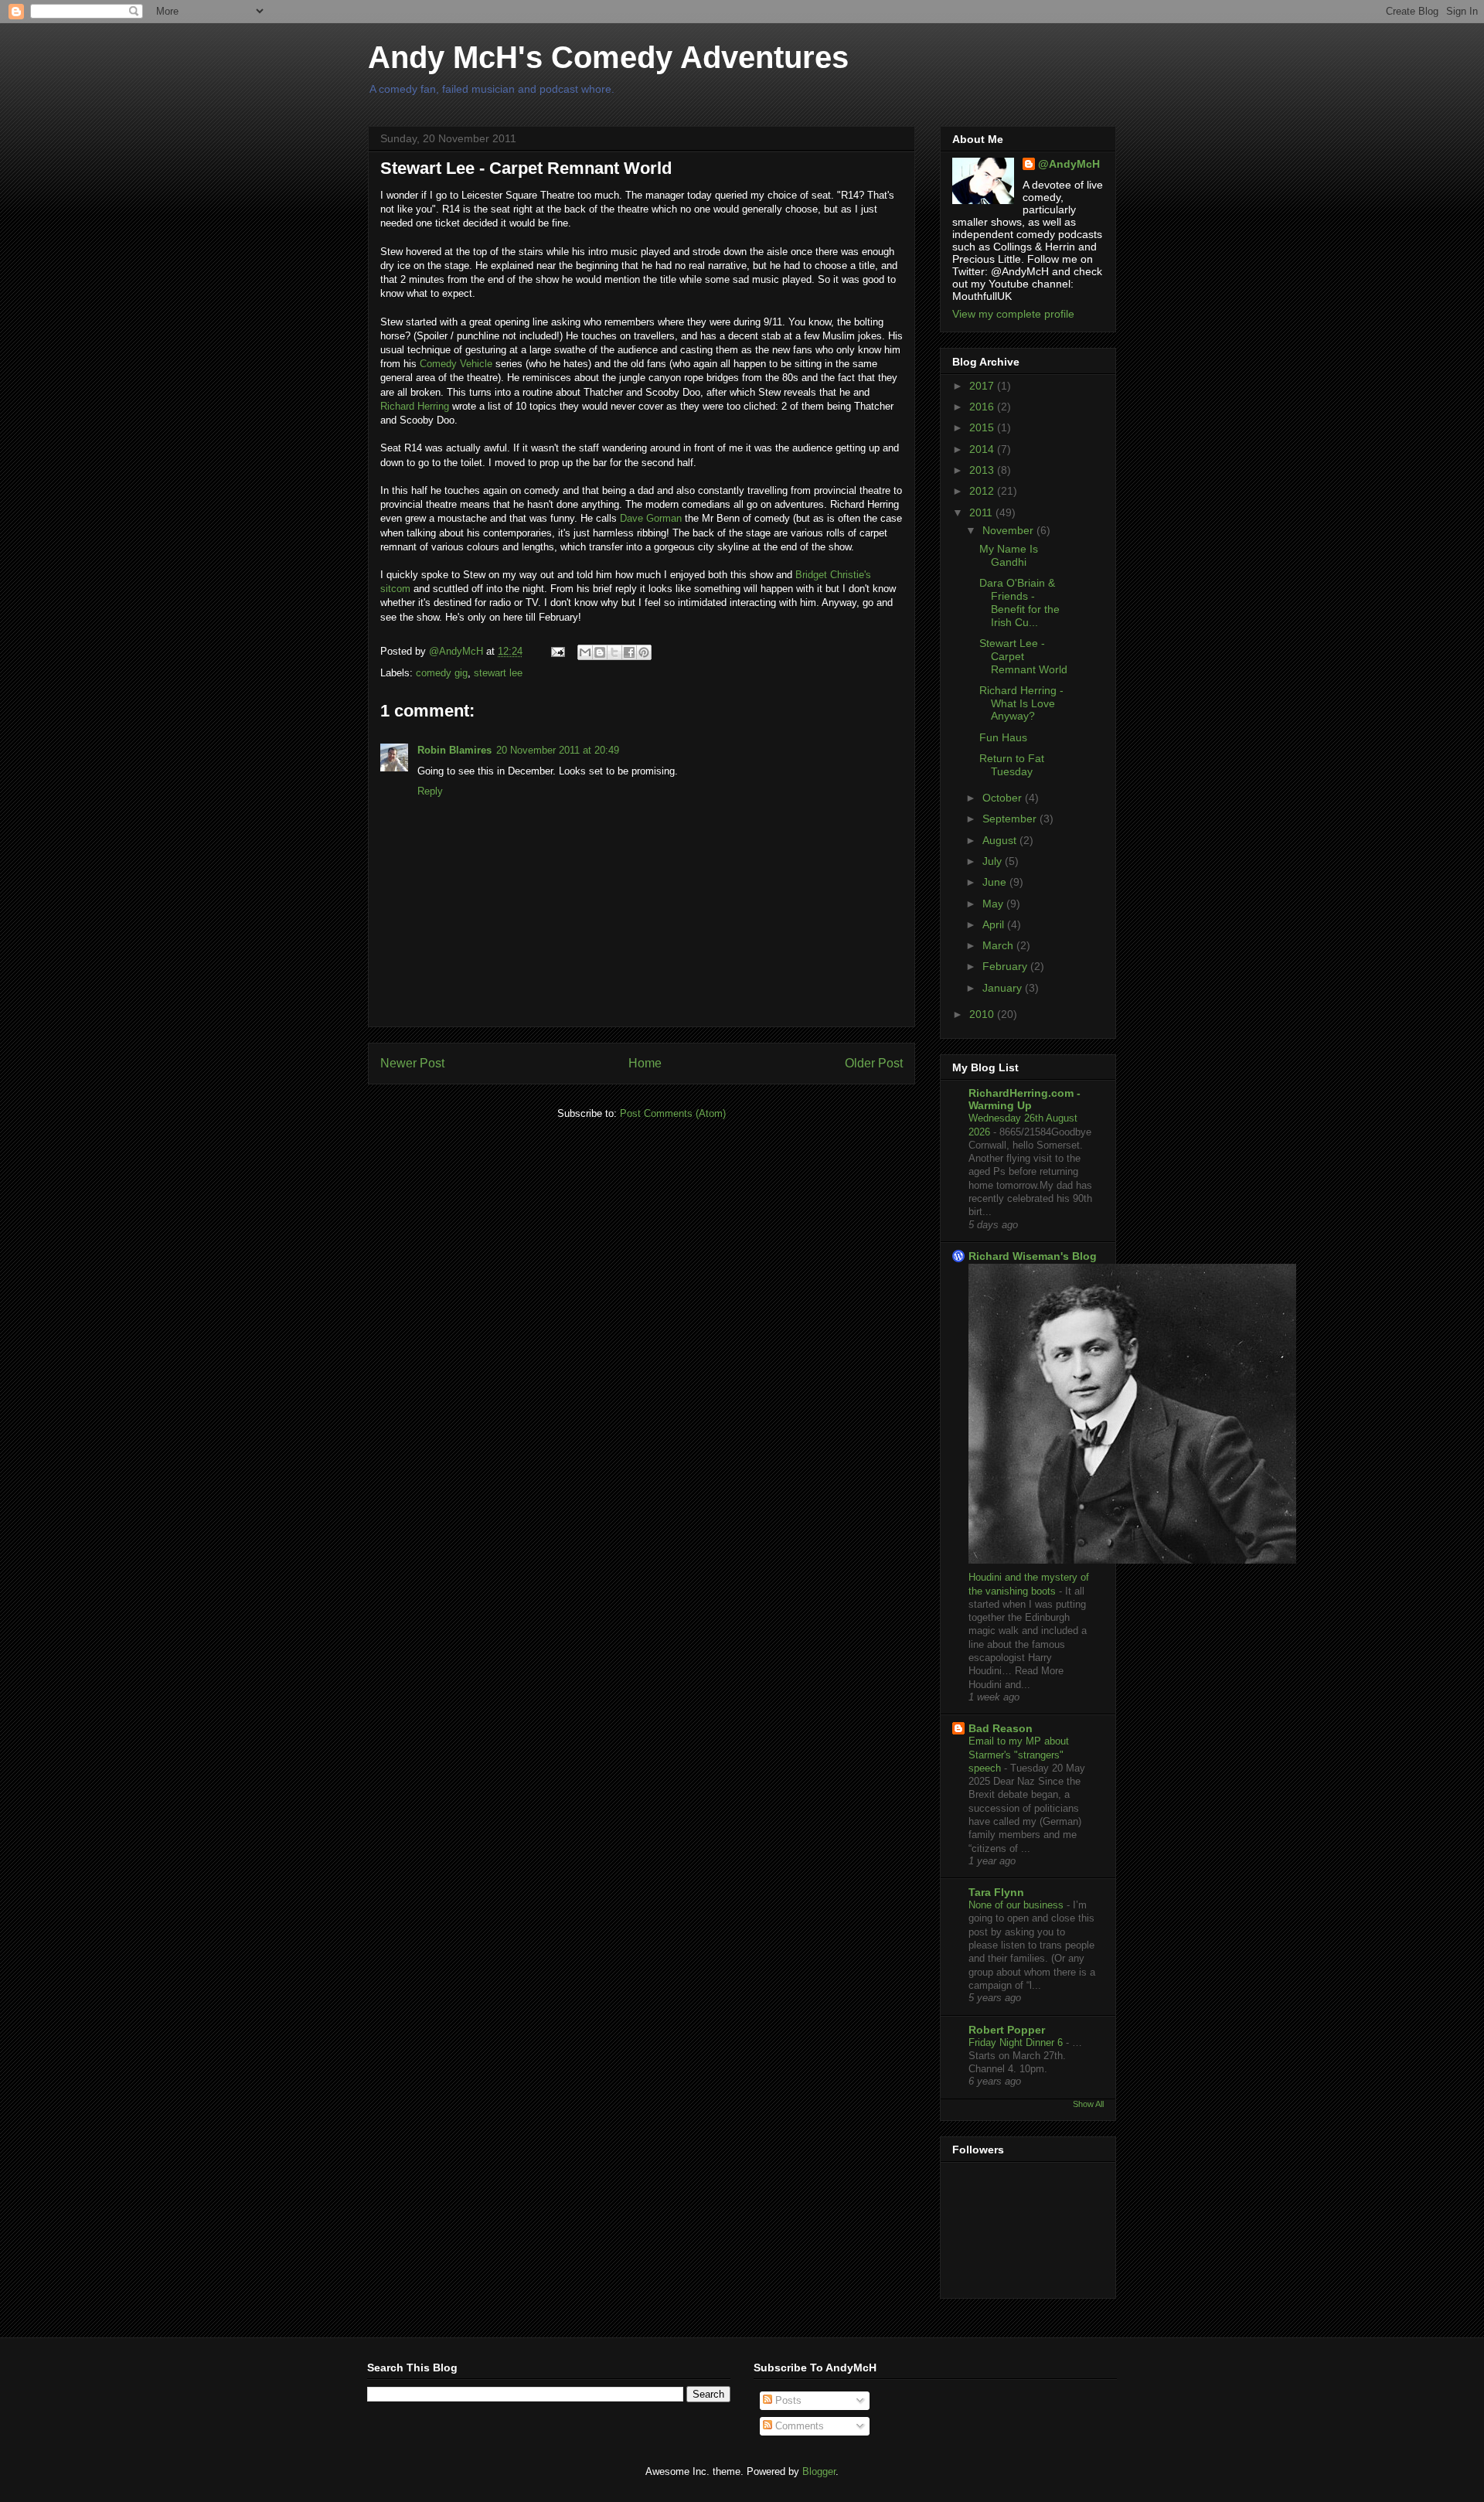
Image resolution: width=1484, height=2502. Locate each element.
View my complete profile (1013, 314)
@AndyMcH (1069, 164)
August (1001, 840)
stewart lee (498, 673)
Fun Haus (1003, 737)
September (1011, 819)
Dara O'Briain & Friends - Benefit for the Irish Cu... (1019, 602)
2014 (983, 449)
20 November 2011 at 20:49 (558, 750)
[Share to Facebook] (629, 652)
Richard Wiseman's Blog (1033, 1256)
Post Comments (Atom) (673, 1113)
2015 (983, 427)
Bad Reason (1001, 1728)
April (995, 924)
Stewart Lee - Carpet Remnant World (1023, 656)
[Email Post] (557, 651)
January (1004, 988)
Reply (430, 791)
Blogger (819, 2471)
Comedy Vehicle (456, 364)
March (999, 945)
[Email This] (585, 652)
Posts (787, 2400)
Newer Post (412, 1063)
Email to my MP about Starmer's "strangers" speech (1019, 1755)
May (994, 904)
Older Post (874, 1063)
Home (645, 1063)
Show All (1088, 2104)
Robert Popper (1007, 2030)
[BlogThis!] (600, 652)
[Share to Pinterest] (644, 652)
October (1004, 798)
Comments (798, 2426)
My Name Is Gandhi (1009, 555)
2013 (983, 470)
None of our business (1018, 1905)
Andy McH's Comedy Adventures (608, 57)
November (1009, 530)
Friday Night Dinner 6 (1017, 2042)
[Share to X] (614, 652)
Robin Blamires (454, 750)
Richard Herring (415, 406)
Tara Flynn (996, 1892)
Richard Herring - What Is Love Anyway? (1021, 703)
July (994, 861)
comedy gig (442, 673)
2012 (983, 491)
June (996, 882)
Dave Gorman (651, 518)
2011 (982, 512)
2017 (983, 386)
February (1006, 966)
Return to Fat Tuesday (1012, 765)
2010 (983, 1014)
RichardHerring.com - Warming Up (1025, 1099)
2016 (983, 407)
